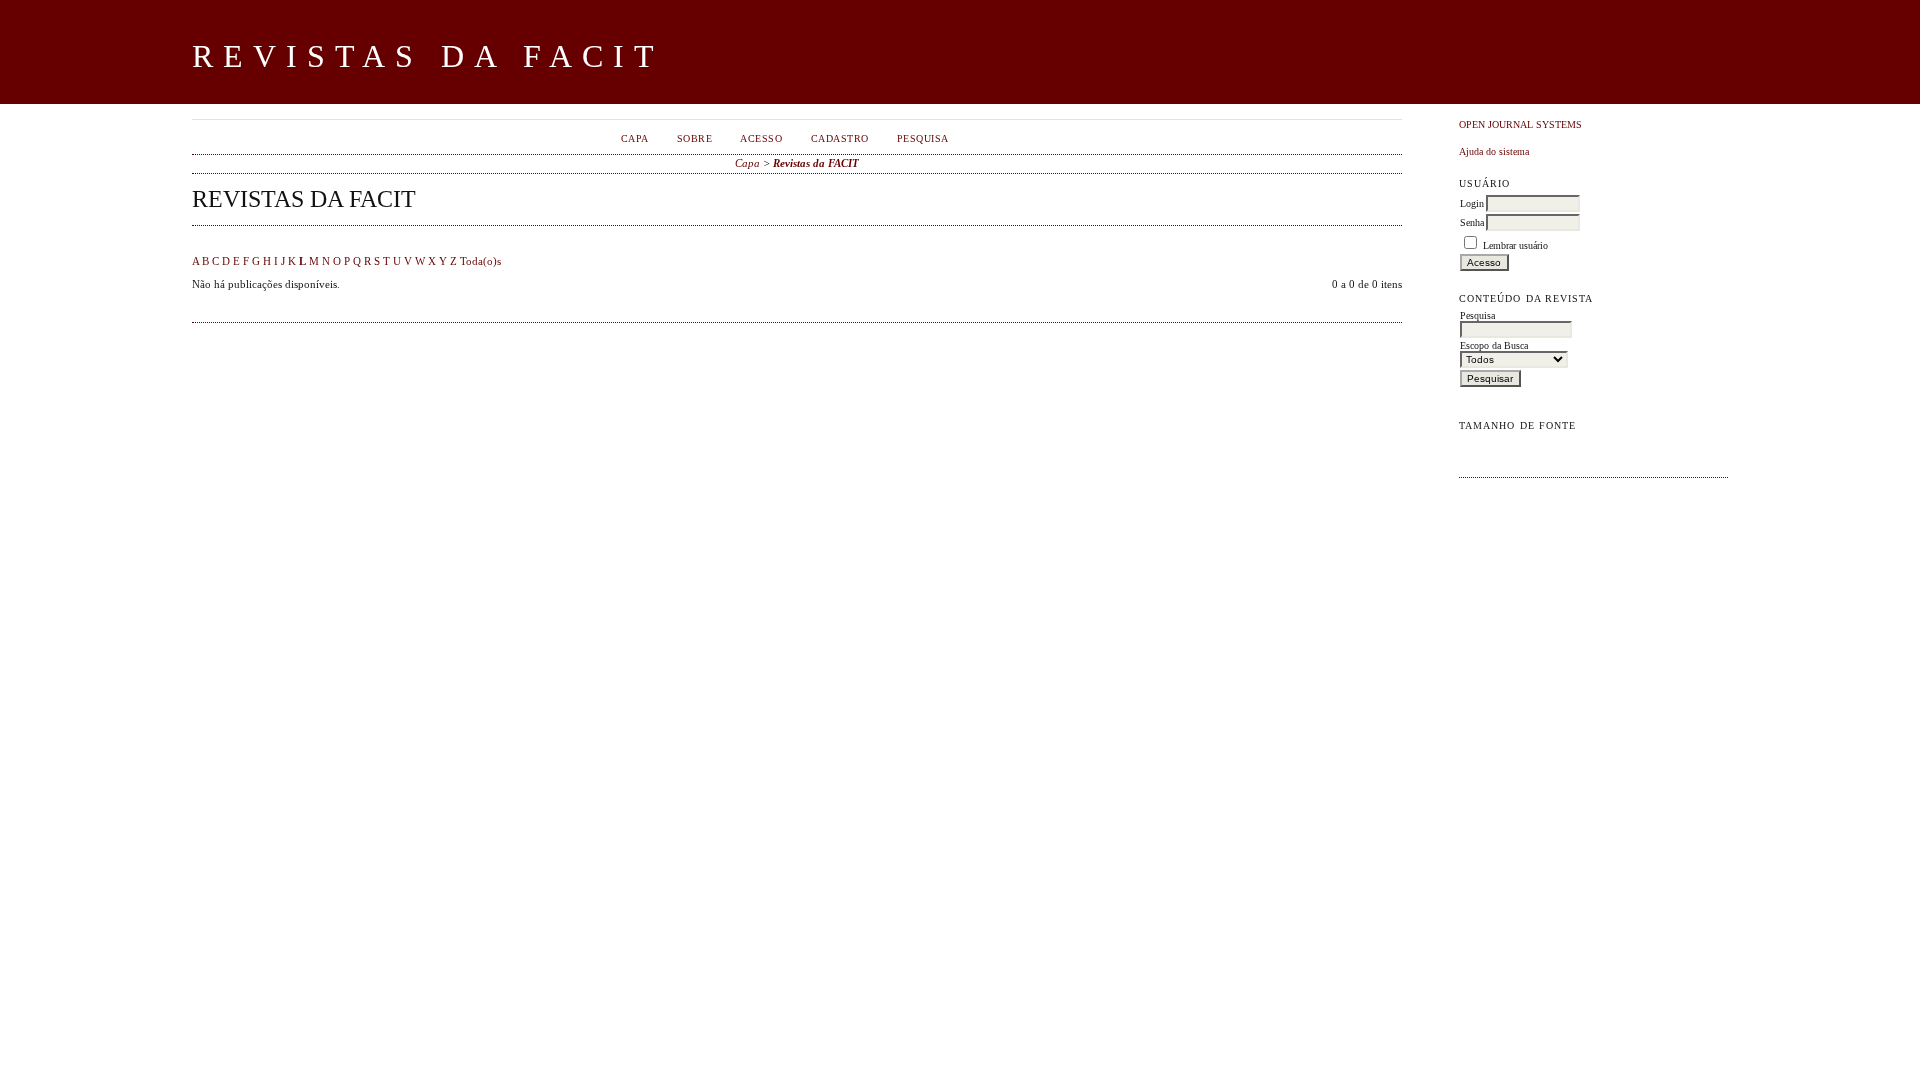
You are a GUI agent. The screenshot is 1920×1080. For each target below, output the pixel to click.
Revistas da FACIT (816, 163)
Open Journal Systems (1520, 124)
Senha (1472, 222)
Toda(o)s (480, 261)
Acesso (761, 138)
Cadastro (840, 138)
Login (1472, 203)
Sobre (695, 138)
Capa (635, 138)
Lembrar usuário (1515, 245)
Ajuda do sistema (1494, 151)
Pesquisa (923, 138)
